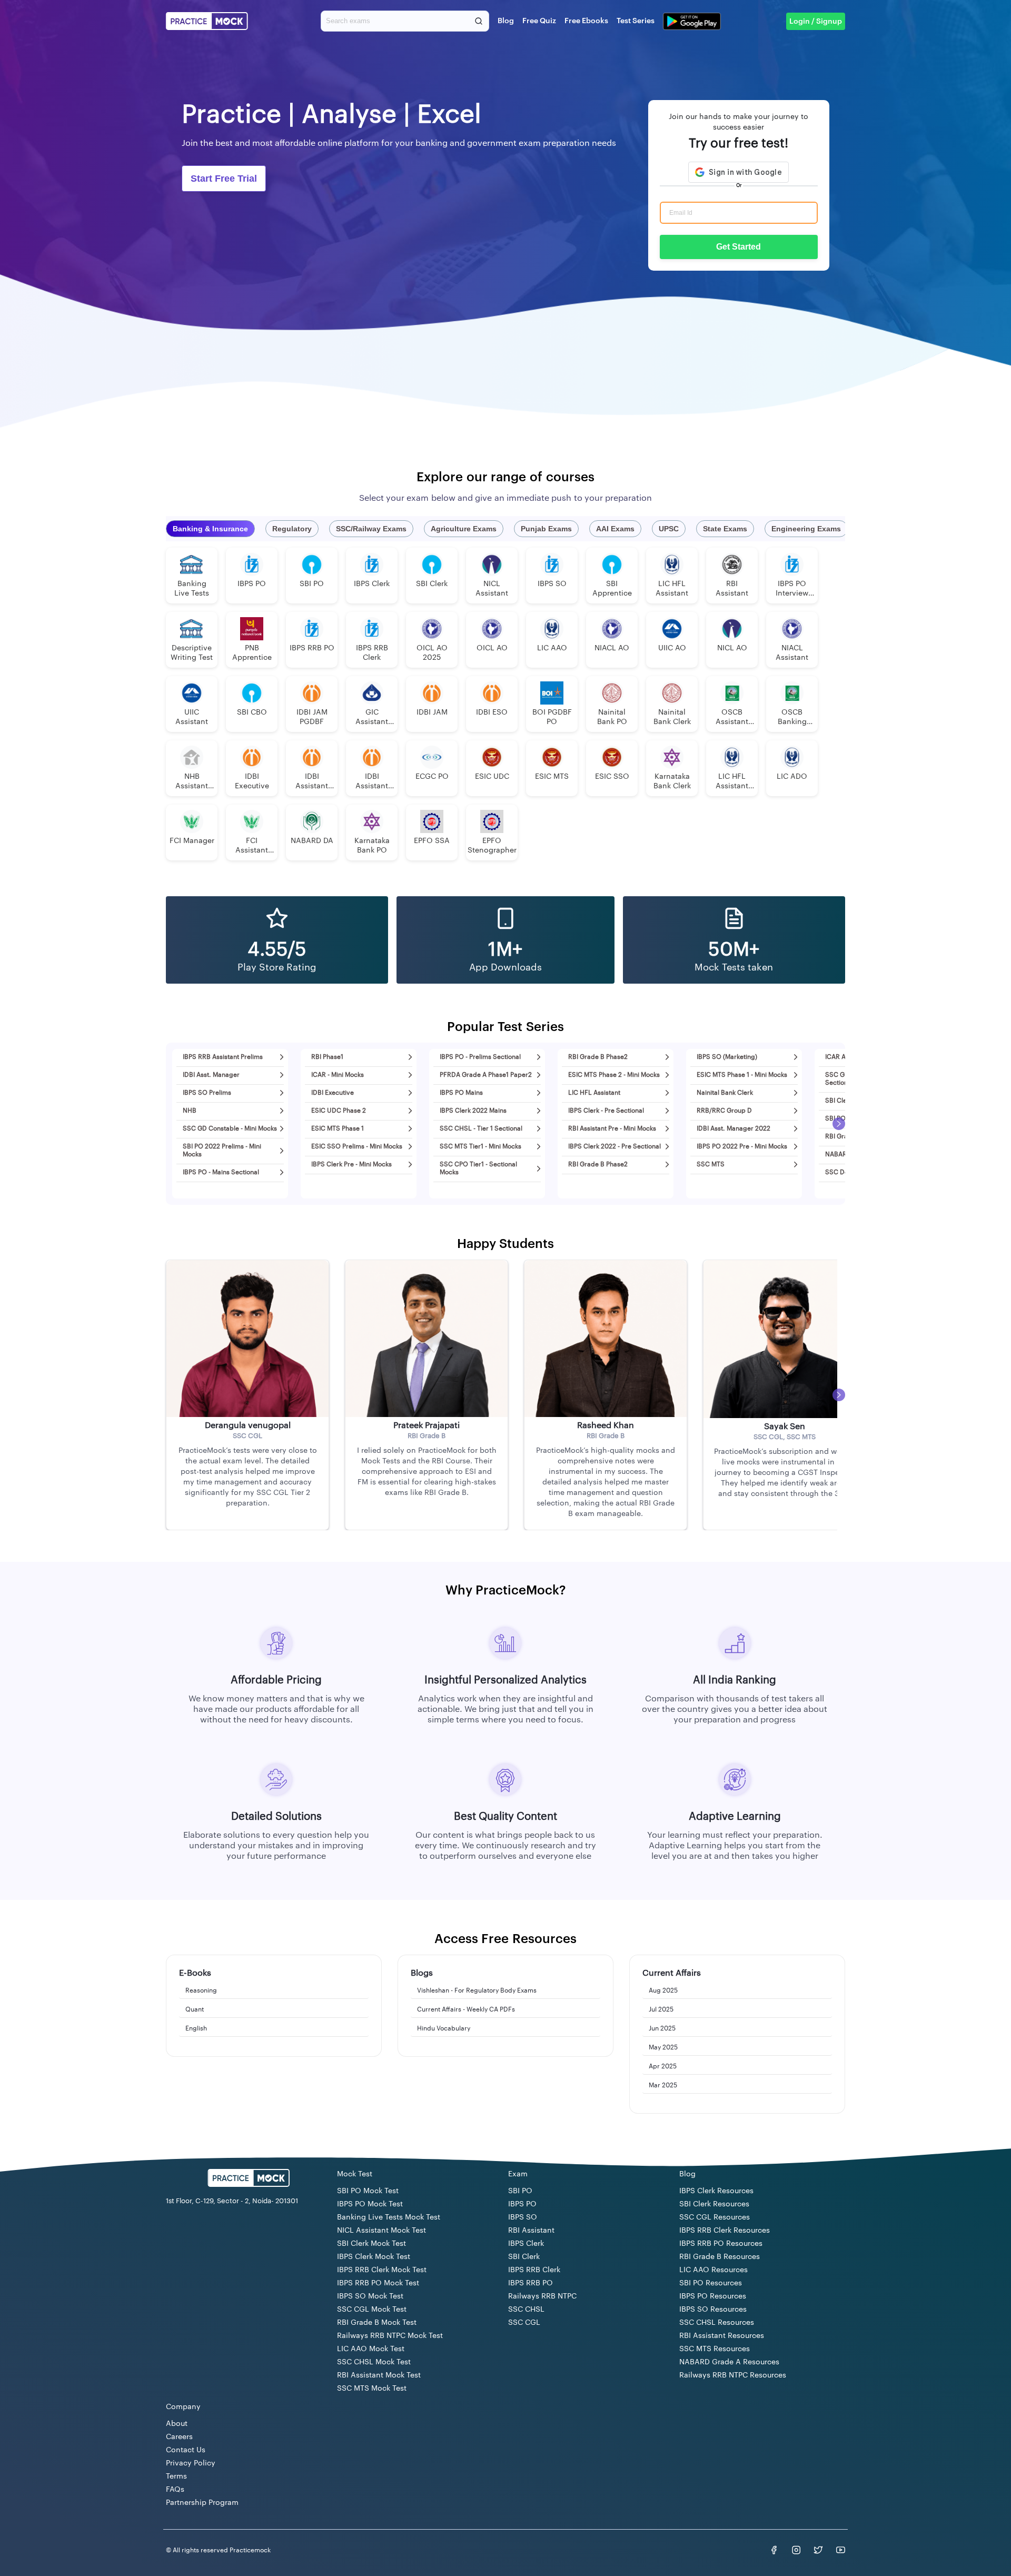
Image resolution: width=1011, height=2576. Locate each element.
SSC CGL (524, 2323)
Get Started (739, 247)
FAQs (175, 2490)
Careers (179, 2437)
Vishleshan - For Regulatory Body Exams (477, 1990)
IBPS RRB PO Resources (721, 2244)
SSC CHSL (526, 2310)
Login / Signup (816, 22)
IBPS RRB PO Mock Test (378, 2283)
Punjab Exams (546, 529)
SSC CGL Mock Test (372, 2310)
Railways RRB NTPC (542, 2296)
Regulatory (292, 529)
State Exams (725, 529)
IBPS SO (523, 2217)
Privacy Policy (191, 2463)
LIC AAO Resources (713, 2270)
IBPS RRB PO (531, 2283)
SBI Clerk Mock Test (371, 2244)
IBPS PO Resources (713, 2296)
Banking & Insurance (210, 529)
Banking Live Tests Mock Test (389, 2217)
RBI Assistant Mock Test (379, 2375)
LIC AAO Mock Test (371, 2349)
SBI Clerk (524, 2257)
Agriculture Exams (464, 529)
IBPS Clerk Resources (716, 2191)
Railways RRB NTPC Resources (733, 2375)
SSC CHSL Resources (717, 2323)
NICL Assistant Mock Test (381, 2231)
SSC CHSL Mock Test (374, 2362)
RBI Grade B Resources (720, 2257)
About (177, 2424)
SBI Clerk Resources (714, 2204)
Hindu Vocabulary (444, 2028)
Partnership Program (202, 2503)
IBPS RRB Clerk (534, 2270)
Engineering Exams (806, 529)
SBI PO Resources (711, 2283)
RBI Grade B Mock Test (377, 2323)
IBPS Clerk (526, 2244)
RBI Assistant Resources (722, 2336)
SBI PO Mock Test (368, 2191)
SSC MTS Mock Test (372, 2389)
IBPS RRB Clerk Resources (725, 2231)
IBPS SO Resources (713, 2310)
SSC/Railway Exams (371, 529)
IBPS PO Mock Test (370, 2204)
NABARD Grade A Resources (729, 2362)
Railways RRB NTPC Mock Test (390, 2336)
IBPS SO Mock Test (370, 2296)
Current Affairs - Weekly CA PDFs (466, 2009)
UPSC (669, 529)
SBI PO (520, 2191)
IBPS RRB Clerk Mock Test (382, 2270)
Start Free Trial (224, 179)
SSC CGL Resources (715, 2217)
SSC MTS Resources (715, 2349)
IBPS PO (522, 2204)
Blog (506, 21)
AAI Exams (615, 529)
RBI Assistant (531, 2231)
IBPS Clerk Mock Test (374, 2257)
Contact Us (186, 2450)
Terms (176, 2476)
